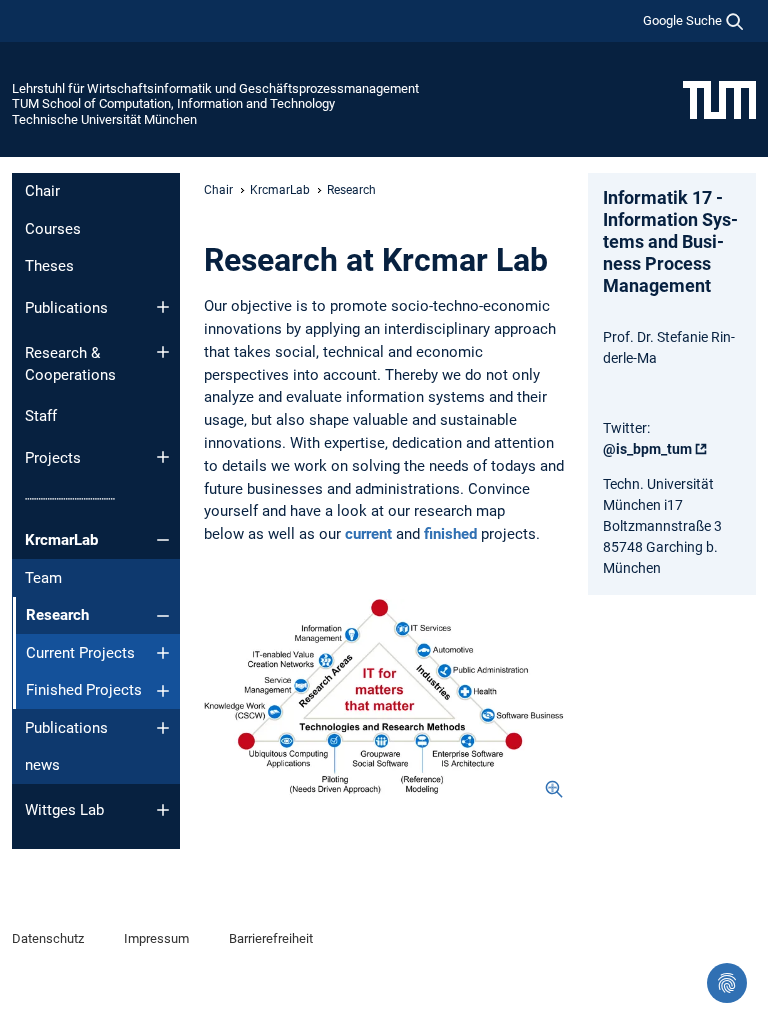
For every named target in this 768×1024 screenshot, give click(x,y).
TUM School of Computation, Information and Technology (173, 103)
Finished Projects (84, 690)
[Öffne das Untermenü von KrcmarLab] (163, 540)
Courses (53, 229)
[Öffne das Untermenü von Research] (163, 616)
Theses (49, 266)
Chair (42, 191)
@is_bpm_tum (647, 449)
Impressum (156, 938)
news (42, 765)
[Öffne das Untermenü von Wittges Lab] (163, 810)
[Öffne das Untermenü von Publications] (163, 307)
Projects (53, 458)
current (368, 534)
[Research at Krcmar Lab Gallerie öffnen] (384, 699)
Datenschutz (48, 938)
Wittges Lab (64, 810)
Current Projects (80, 653)
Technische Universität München (104, 119)
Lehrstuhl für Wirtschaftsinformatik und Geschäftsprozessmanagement (215, 88)
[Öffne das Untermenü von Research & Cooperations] (163, 352)
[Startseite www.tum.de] (719, 99)
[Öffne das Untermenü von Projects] (163, 457)
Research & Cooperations (70, 364)
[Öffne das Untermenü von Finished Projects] (163, 691)
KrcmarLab (61, 540)
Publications (66, 308)
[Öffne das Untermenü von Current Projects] (163, 653)
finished (450, 534)
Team (43, 578)
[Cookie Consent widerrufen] (727, 983)
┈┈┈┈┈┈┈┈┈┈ (70, 499)
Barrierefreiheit (271, 938)
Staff (41, 416)
